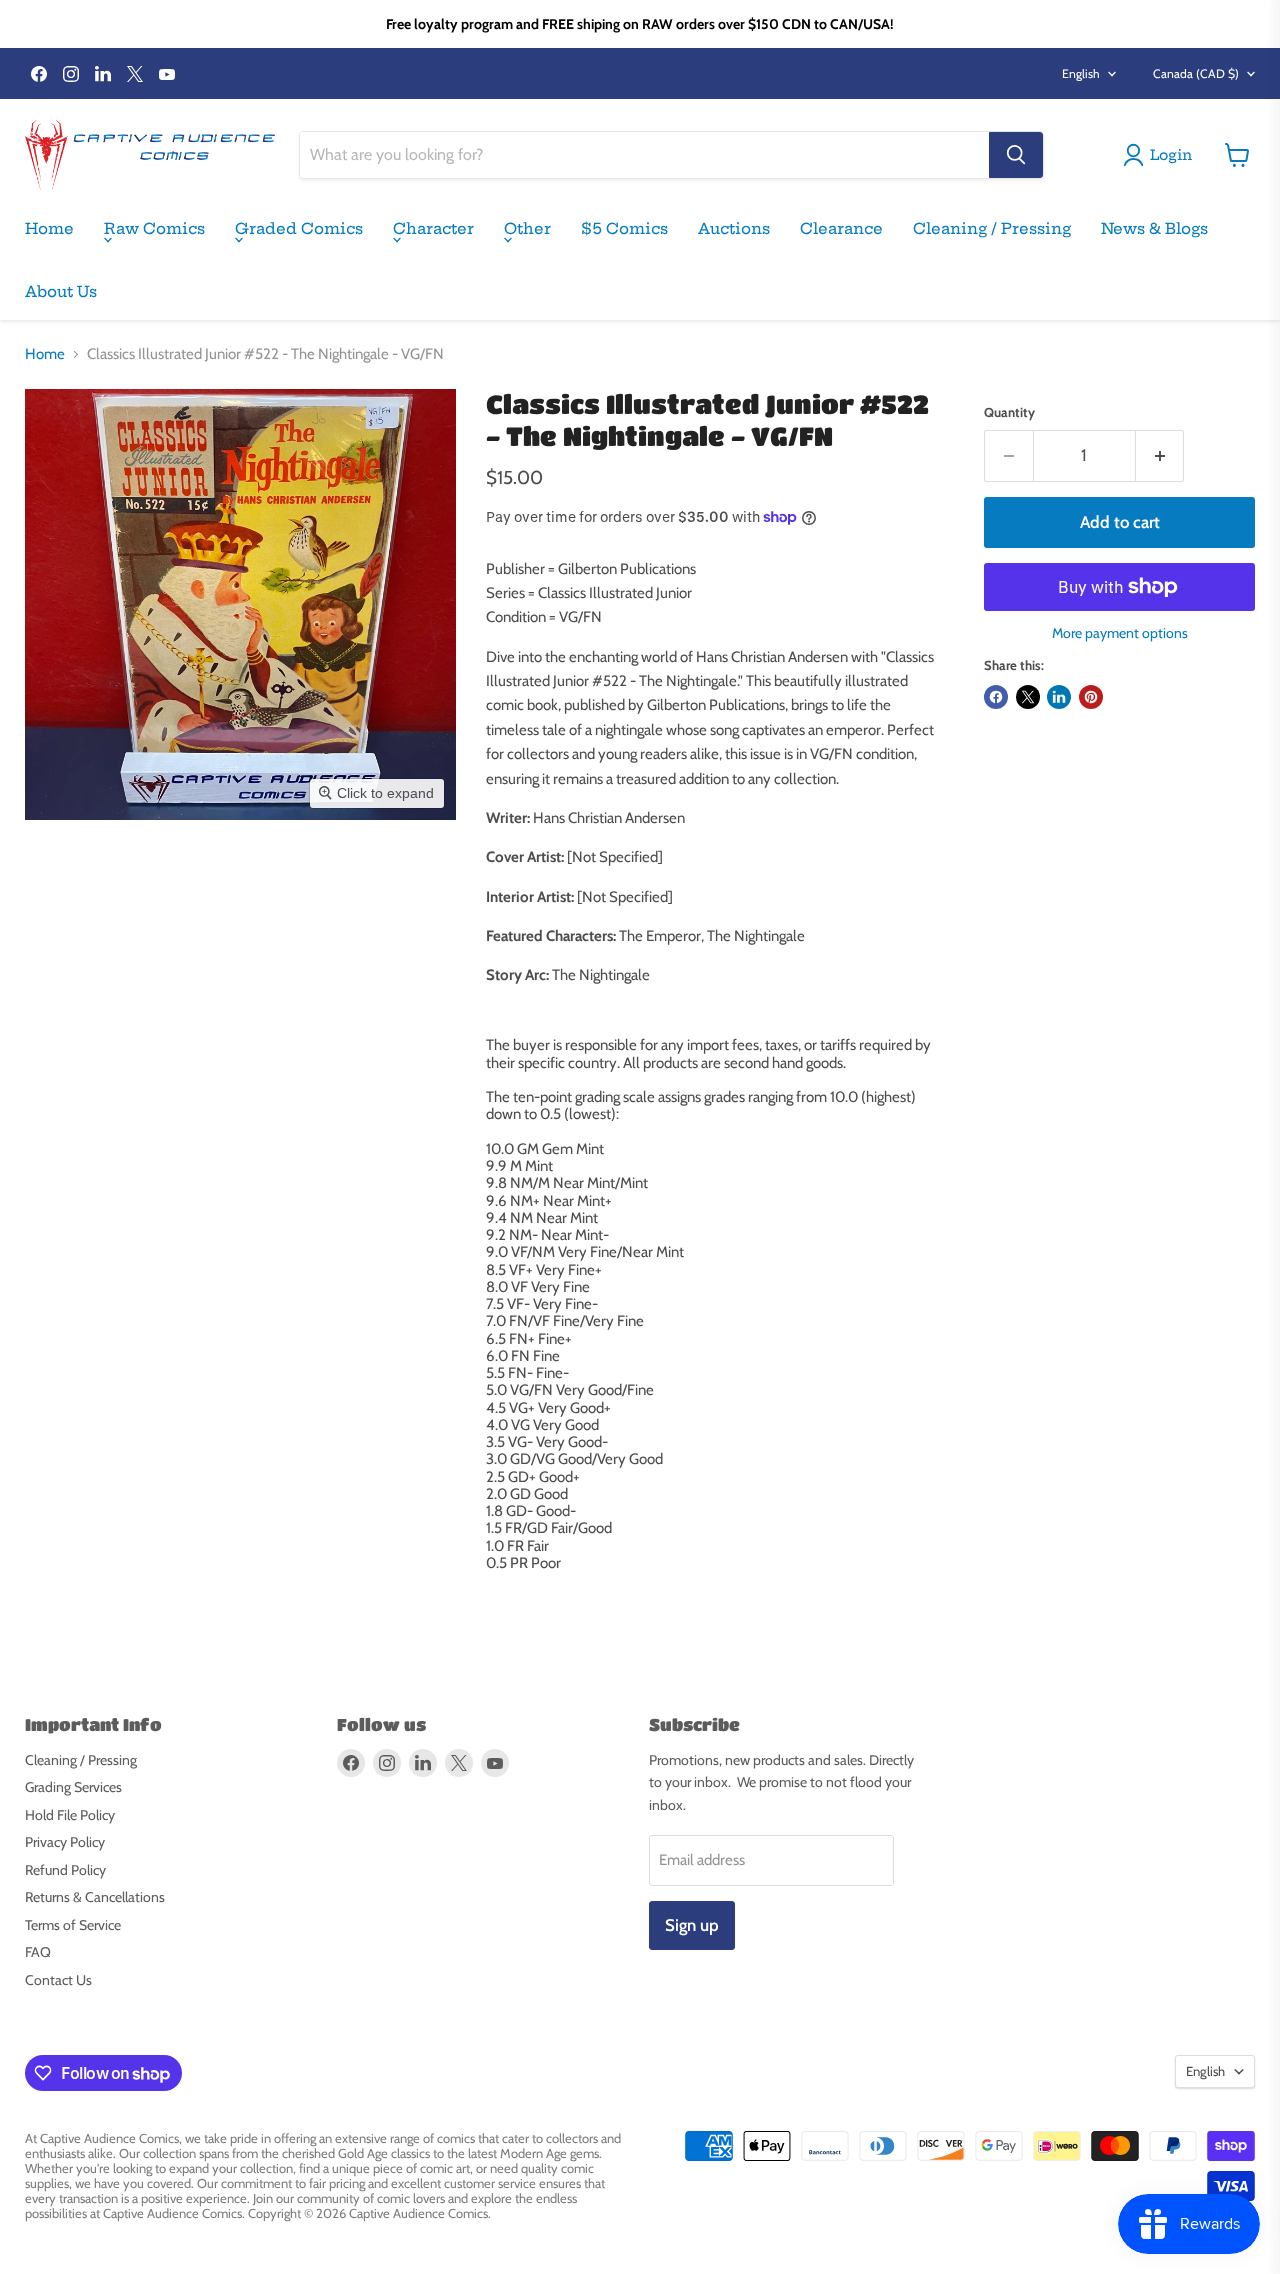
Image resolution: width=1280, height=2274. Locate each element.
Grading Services (73, 1787)
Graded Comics (299, 228)
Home (49, 228)
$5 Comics (624, 228)
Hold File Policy (70, 1815)
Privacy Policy (65, 1842)
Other (527, 228)
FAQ (38, 1952)
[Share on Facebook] (996, 697)
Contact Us (58, 1980)
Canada (1196, 73)
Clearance (841, 228)
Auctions (734, 228)
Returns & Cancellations (95, 1897)
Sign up (692, 1925)
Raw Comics (154, 228)
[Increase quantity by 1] (1160, 455)
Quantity (1009, 412)
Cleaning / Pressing (992, 228)
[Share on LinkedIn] (1059, 697)
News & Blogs (1154, 228)
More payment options (1120, 633)
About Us (61, 291)
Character (433, 228)
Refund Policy (65, 1870)
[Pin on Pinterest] (1091, 697)
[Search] (1016, 155)
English (1081, 73)
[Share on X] (1028, 697)
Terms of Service (73, 1925)
